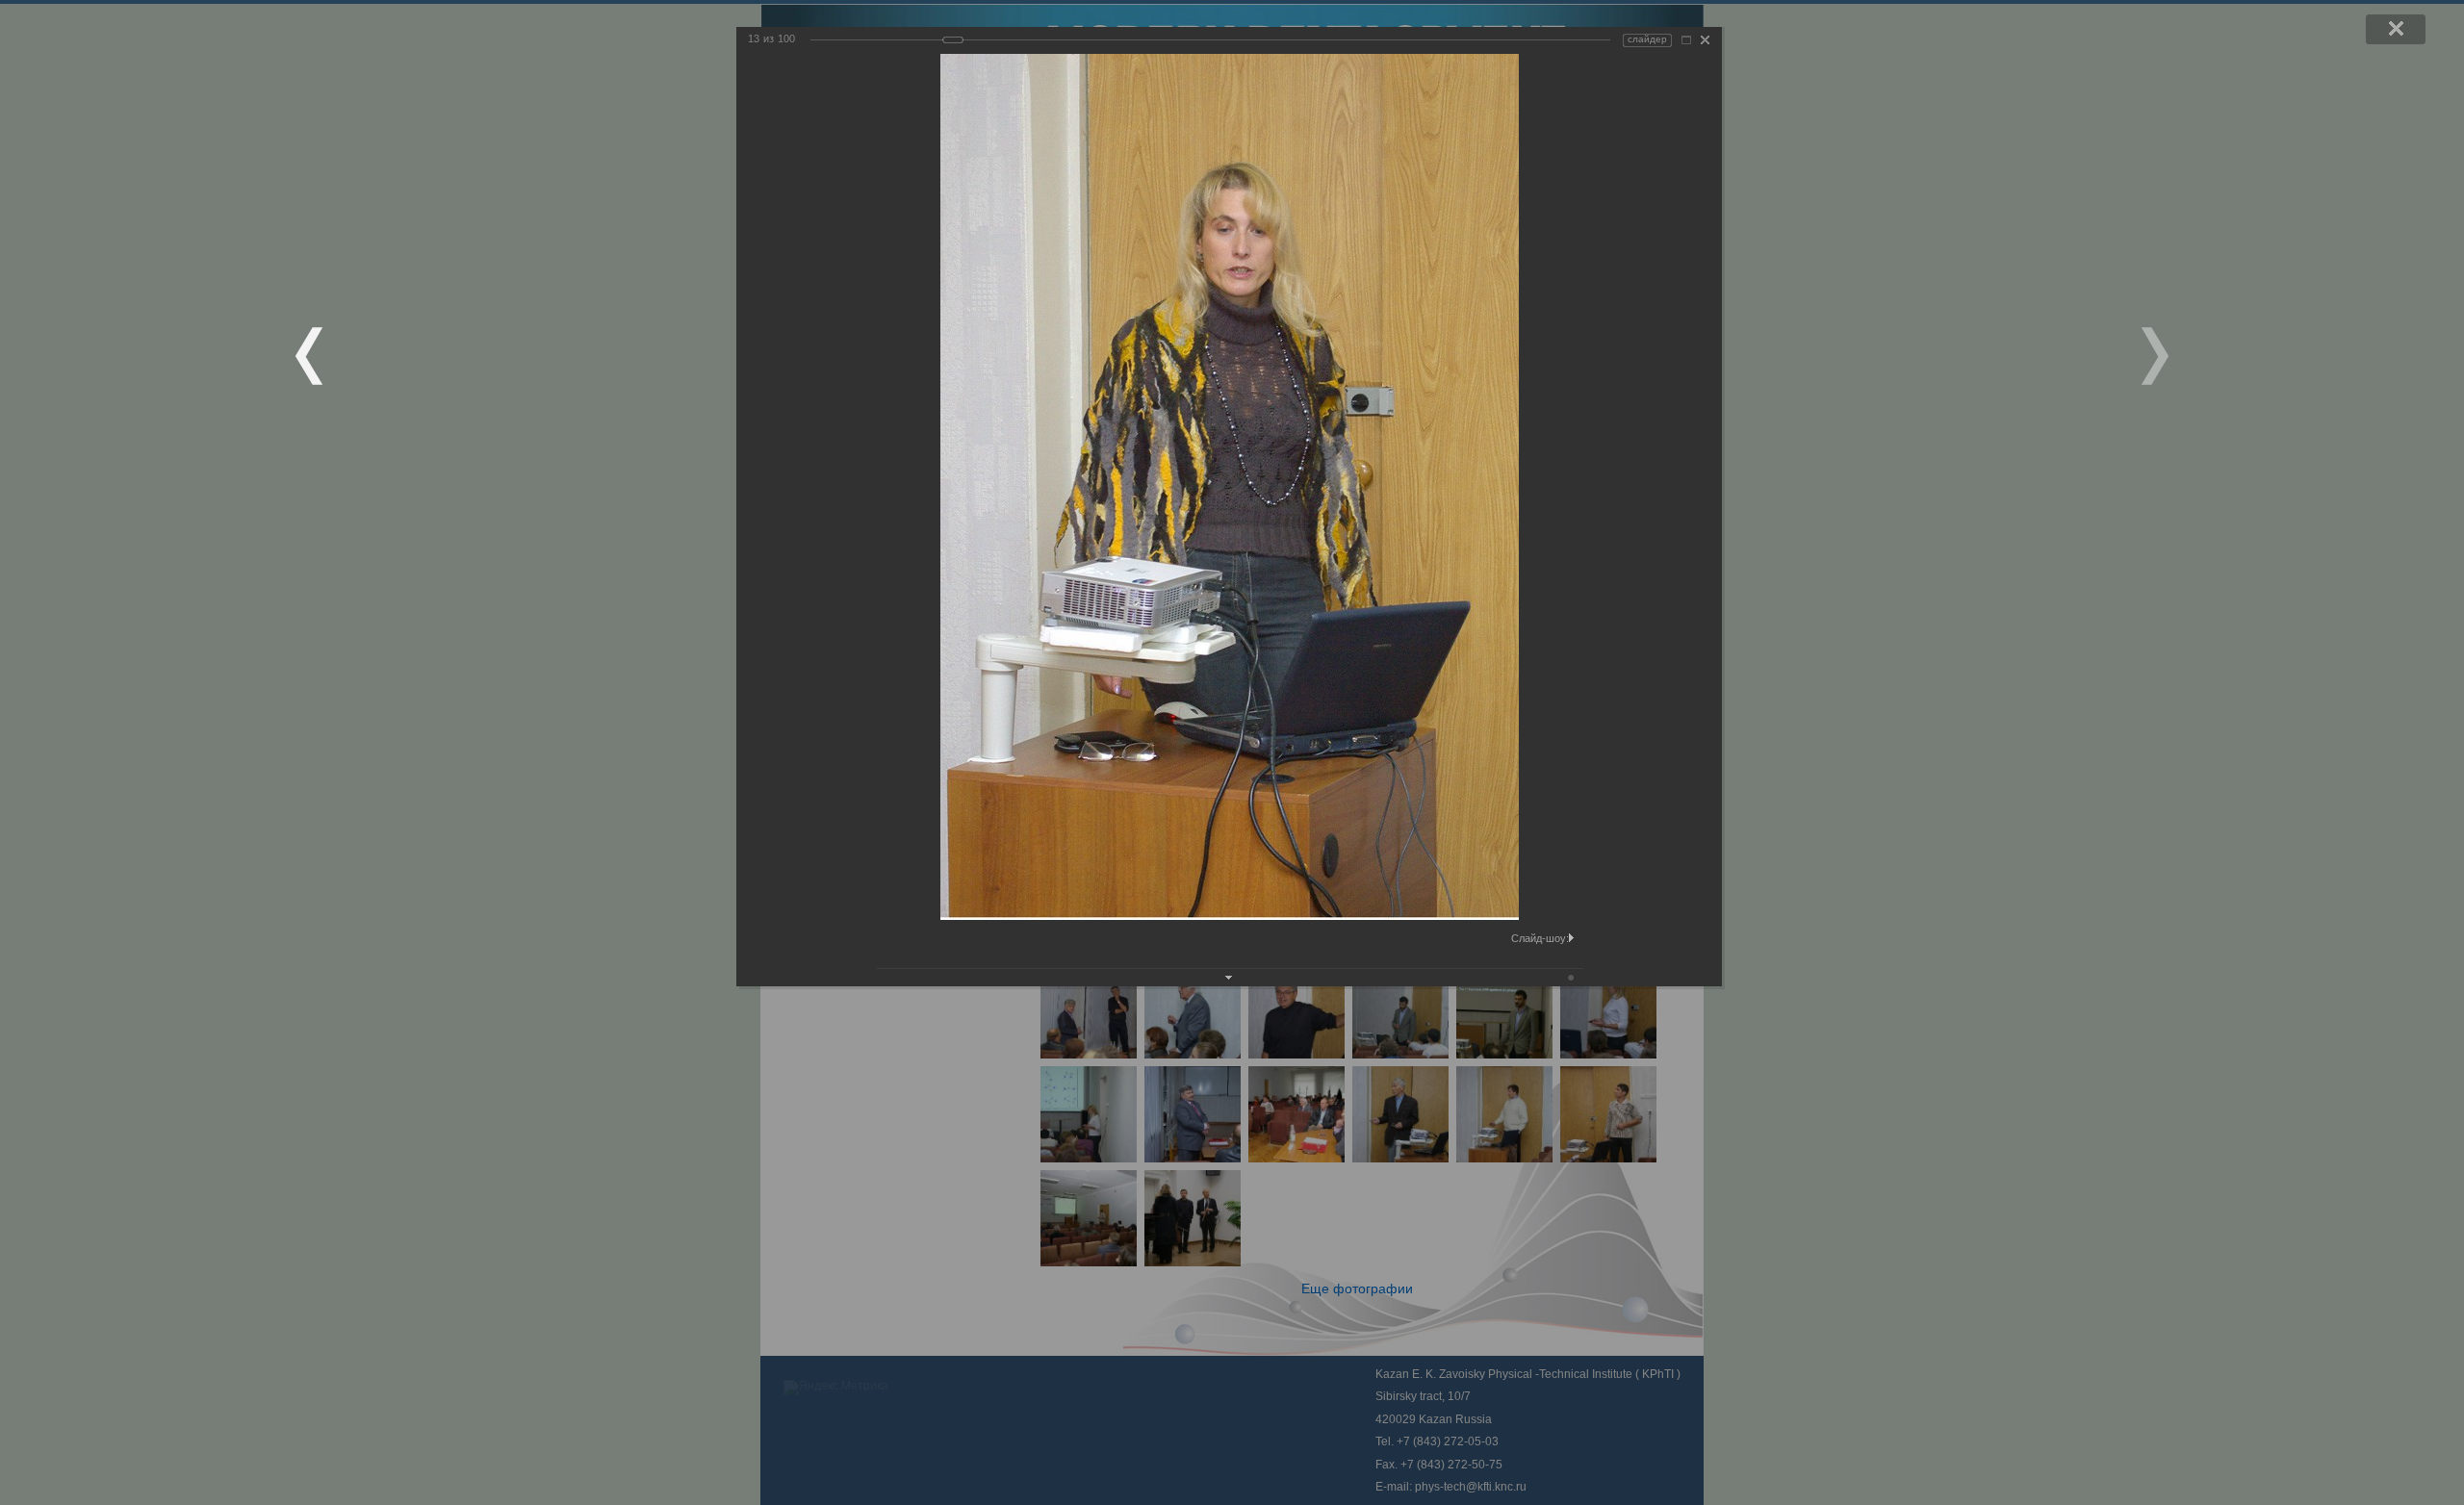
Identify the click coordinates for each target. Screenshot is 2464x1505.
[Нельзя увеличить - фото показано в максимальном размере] (1686, 40)
